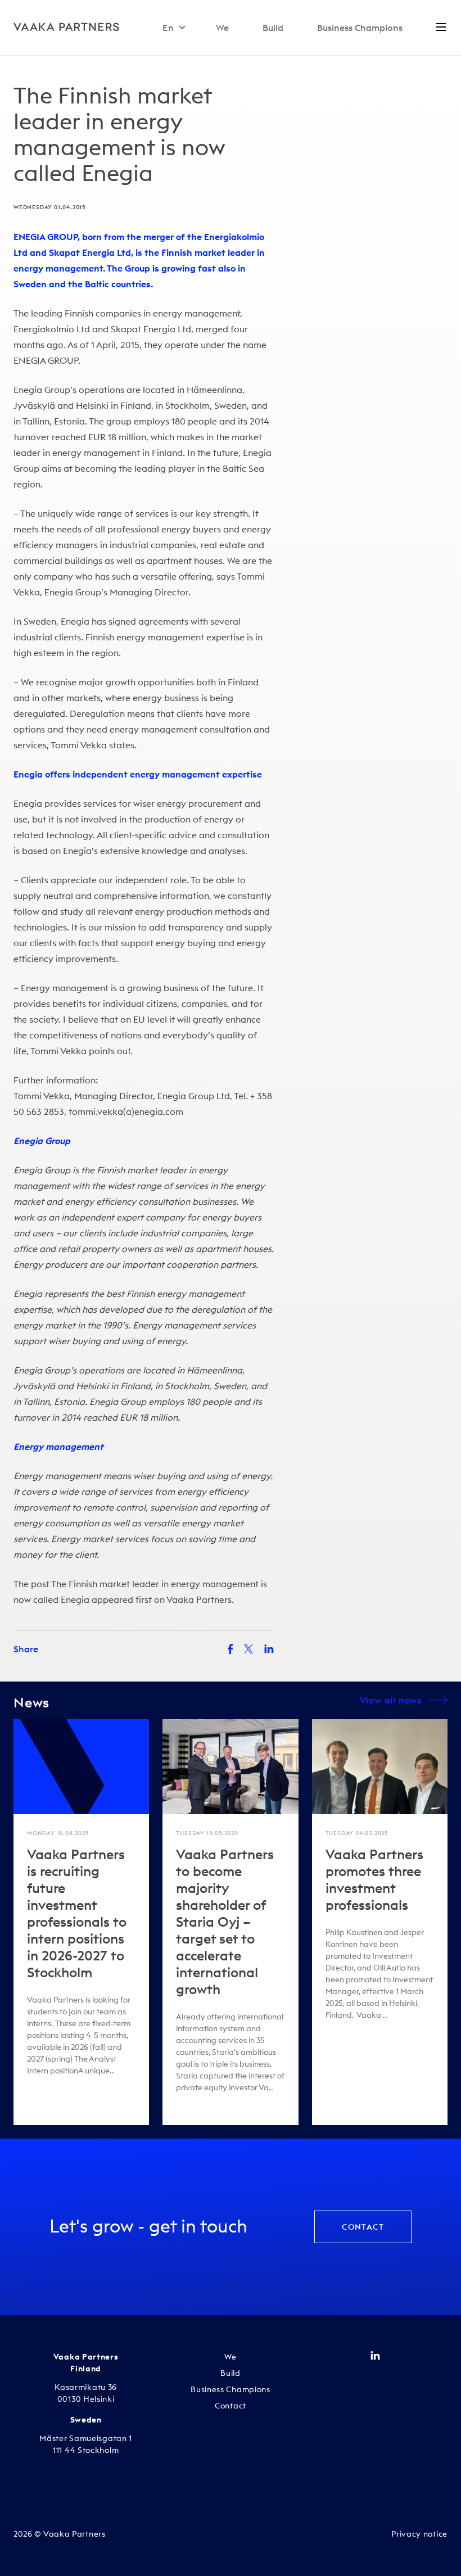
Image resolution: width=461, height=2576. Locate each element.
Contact (363, 2227)
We (222, 28)
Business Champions (360, 28)
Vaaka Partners (199, 1599)
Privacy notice (419, 2534)
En (168, 28)
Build (273, 28)
